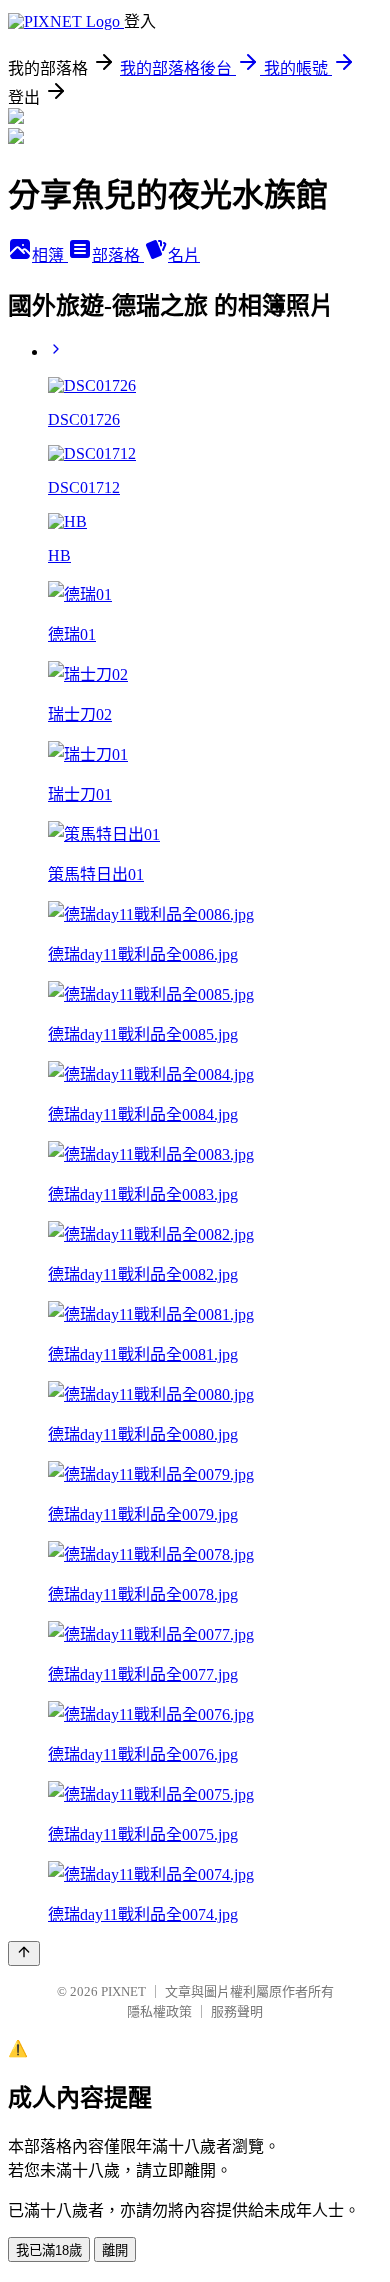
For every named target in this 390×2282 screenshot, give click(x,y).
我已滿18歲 (49, 2250)
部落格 (118, 255)
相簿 (50, 255)
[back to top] (24, 1953)
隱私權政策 (159, 2011)
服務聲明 (237, 2011)
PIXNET (123, 1991)
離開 (115, 2250)
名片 (184, 255)
